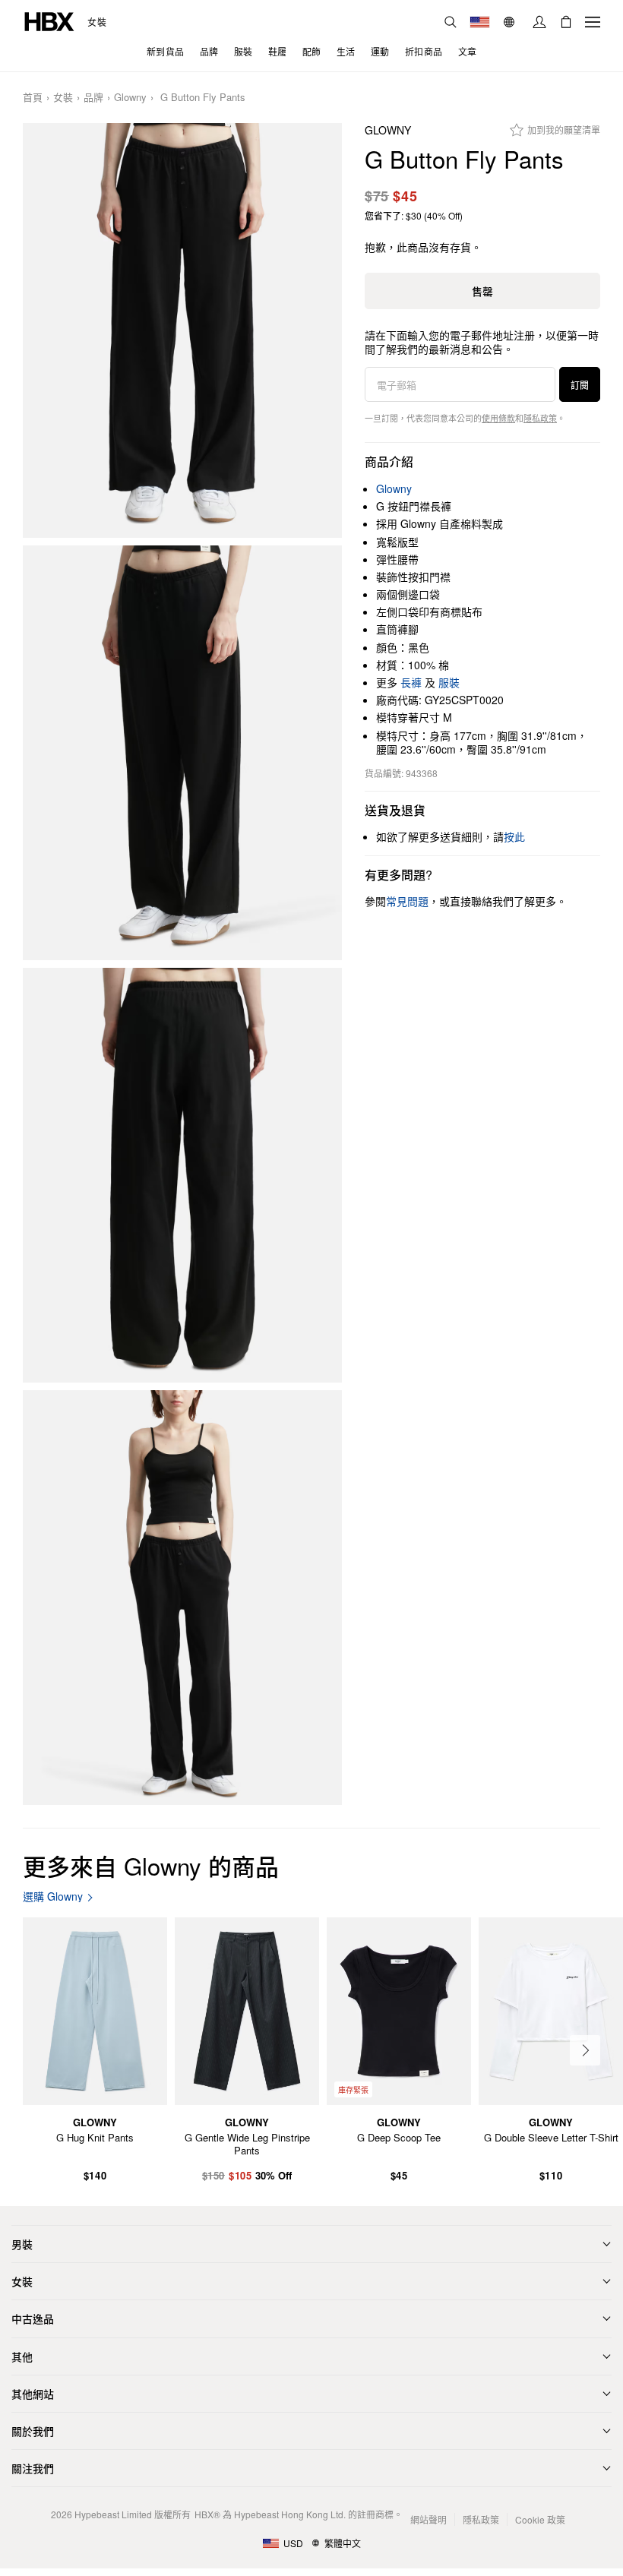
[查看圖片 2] (182, 753)
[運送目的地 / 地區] (480, 22)
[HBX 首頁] (49, 20)
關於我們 (33, 2431)
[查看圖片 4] (182, 1598)
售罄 (482, 291)
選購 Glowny (53, 1896)
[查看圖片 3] (182, 1175)
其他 (22, 2356)
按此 (514, 836)
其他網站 (33, 2394)
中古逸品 (33, 2318)
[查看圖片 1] (182, 330)
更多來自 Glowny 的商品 (151, 1865)
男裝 (22, 2244)
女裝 (97, 22)
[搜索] (451, 22)
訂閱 (580, 385)
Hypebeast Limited (113, 2514)
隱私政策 (540, 418)
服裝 (449, 682)
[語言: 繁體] (511, 22)
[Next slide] (585, 2050)
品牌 (93, 98)
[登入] (539, 22)
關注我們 (33, 2468)
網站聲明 (429, 2519)
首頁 (33, 98)
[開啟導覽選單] (593, 22)
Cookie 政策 (540, 2519)
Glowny (130, 98)
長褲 (411, 682)
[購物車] (566, 22)
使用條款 (498, 418)
